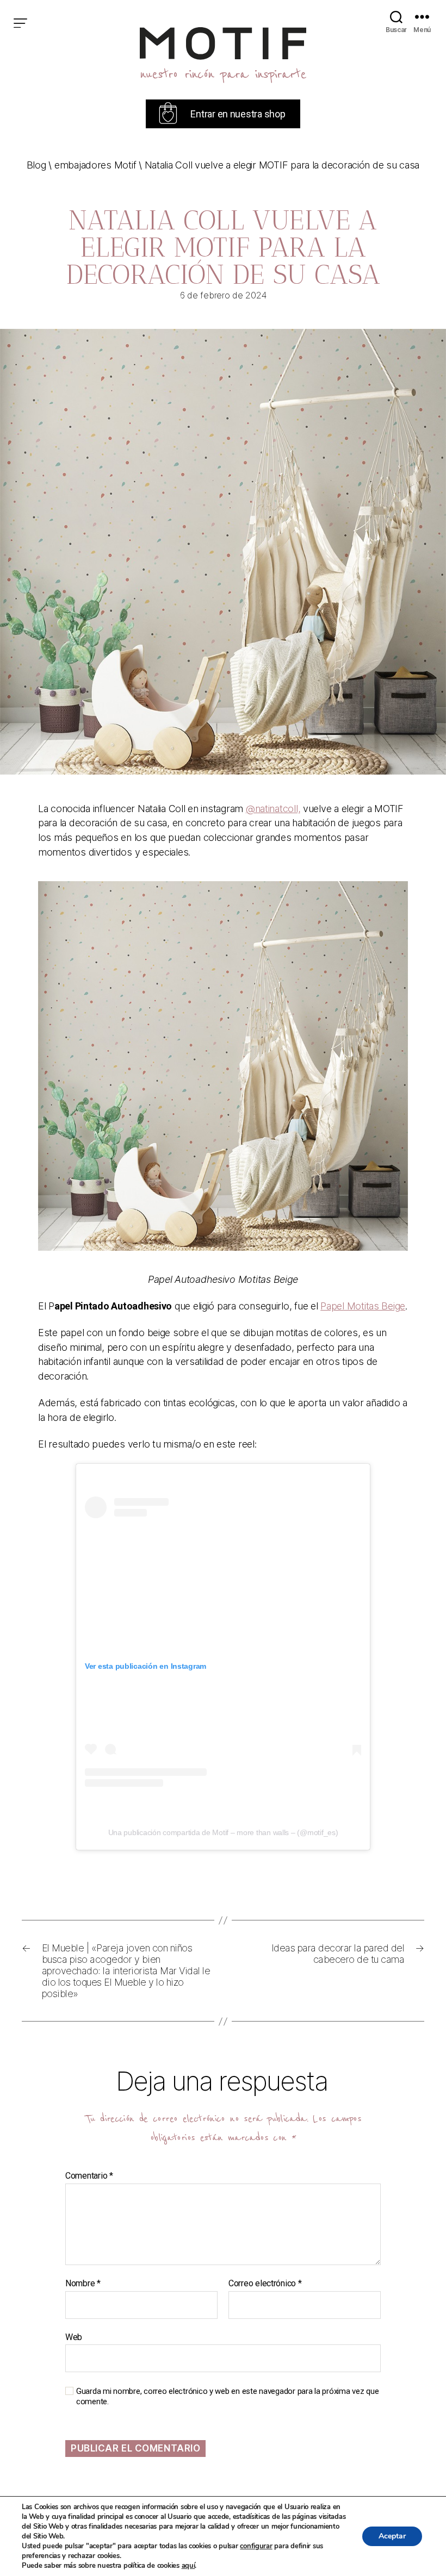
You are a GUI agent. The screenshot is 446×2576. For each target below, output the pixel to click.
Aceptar (392, 2536)
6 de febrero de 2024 (223, 295)
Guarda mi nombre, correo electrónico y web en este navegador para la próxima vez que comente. (227, 2396)
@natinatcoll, (273, 809)
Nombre (83, 2284)
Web (74, 2337)
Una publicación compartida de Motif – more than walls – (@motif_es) (223, 1832)
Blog (36, 165)
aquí (188, 2566)
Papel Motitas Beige (363, 1306)
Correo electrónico (265, 2284)
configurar (256, 2546)
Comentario (89, 2176)
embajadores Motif (95, 165)
